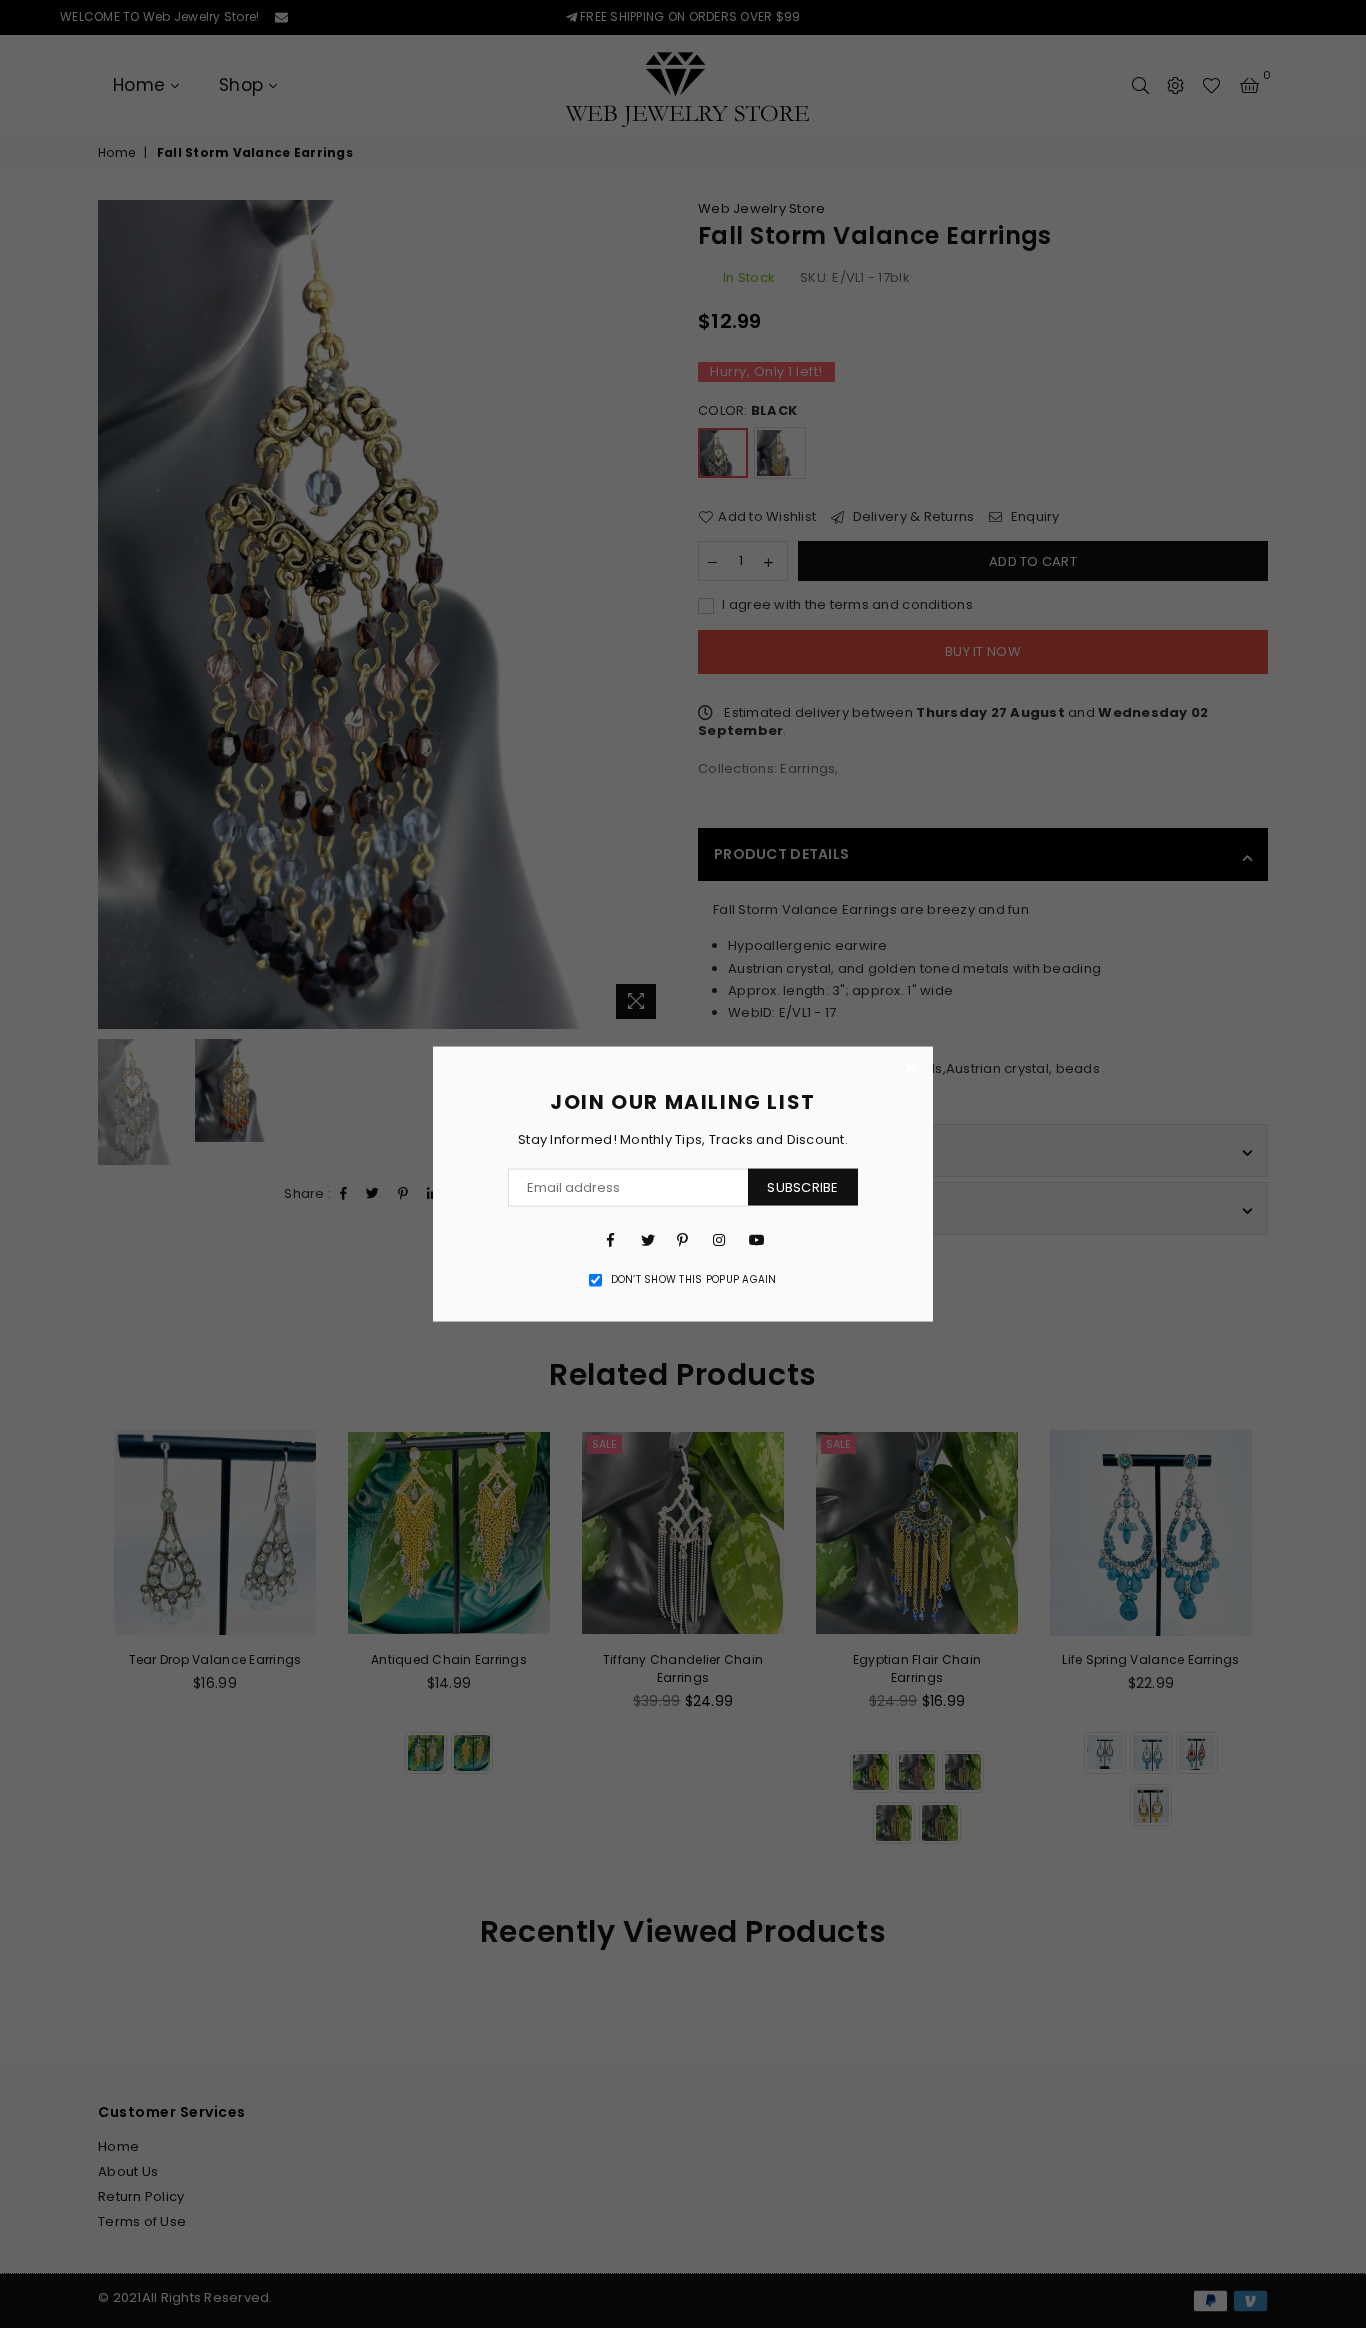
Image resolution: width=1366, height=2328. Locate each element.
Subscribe (802, 1186)
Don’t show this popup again (694, 1279)
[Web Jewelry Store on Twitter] (647, 1239)
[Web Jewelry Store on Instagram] (719, 1239)
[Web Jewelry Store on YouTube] (755, 1239)
